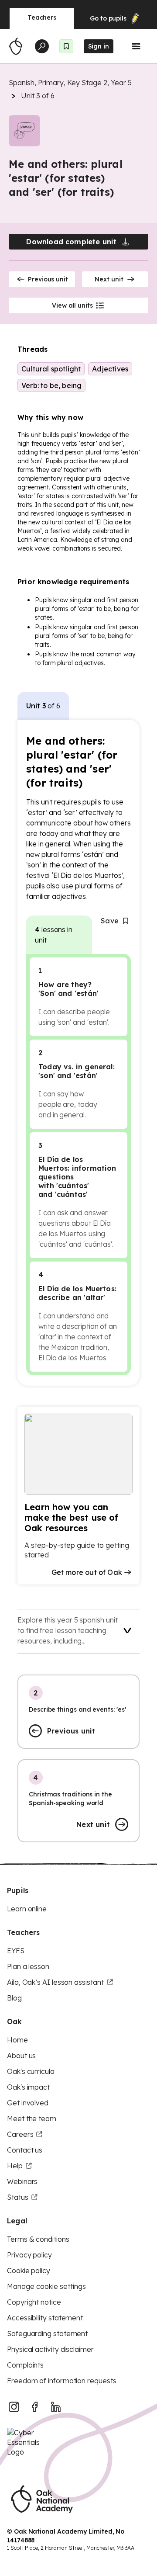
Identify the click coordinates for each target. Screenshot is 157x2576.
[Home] (16, 46)
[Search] (42, 46)
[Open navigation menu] (136, 46)
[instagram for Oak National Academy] (14, 2407)
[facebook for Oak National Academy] (35, 2407)
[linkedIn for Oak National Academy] (56, 2407)
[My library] (66, 46)
